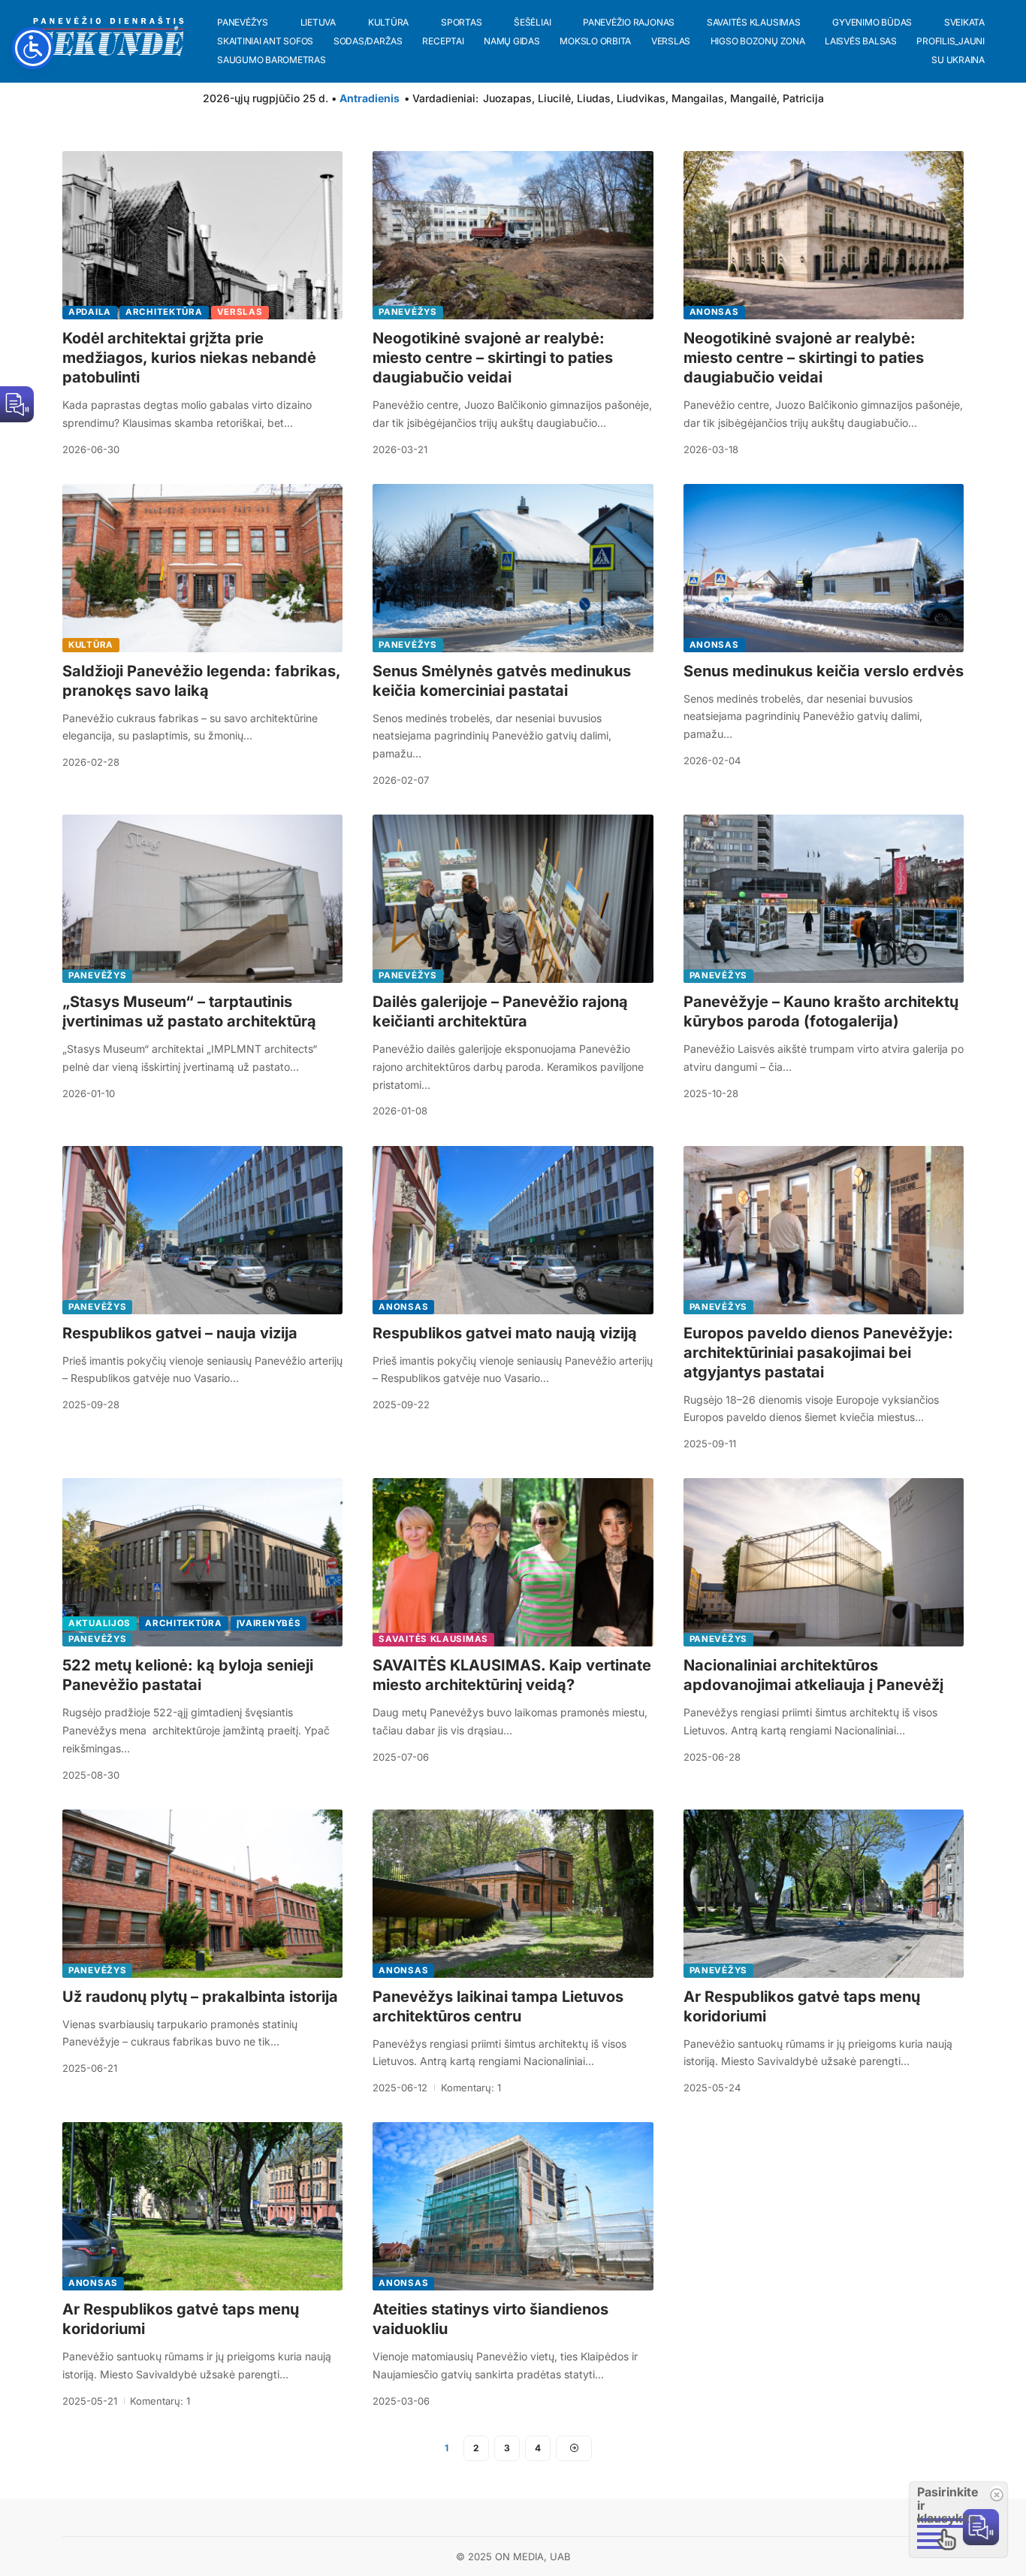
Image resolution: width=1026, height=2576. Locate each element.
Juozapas (507, 98)
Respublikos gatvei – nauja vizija (180, 1333)
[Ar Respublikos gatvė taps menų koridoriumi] (824, 1894)
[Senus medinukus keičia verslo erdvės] (824, 568)
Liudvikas (641, 98)
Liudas (594, 98)
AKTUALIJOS (100, 1623)
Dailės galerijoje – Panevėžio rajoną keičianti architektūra (500, 1011)
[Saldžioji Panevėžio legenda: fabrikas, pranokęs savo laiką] (202, 568)
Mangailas (698, 98)
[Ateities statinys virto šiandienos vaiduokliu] (513, 2206)
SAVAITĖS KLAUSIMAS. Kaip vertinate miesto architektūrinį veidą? (512, 1675)
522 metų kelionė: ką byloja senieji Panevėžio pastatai (188, 1675)
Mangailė (753, 98)
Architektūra (164, 312)
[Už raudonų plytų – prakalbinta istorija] (202, 1894)
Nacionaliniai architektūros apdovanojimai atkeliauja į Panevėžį (813, 1675)
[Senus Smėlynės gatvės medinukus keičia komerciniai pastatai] (513, 568)
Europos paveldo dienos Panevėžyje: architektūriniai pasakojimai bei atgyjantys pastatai (818, 1353)
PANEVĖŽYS (407, 312)
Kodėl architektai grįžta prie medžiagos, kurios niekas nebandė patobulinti (189, 358)
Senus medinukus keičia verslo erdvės (824, 671)
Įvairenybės (269, 1623)
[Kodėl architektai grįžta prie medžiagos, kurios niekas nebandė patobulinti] (202, 235)
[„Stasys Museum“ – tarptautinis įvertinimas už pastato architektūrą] (202, 899)
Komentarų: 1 (471, 2088)
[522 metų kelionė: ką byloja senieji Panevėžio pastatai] (202, 1562)
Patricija (803, 98)
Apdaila (90, 312)
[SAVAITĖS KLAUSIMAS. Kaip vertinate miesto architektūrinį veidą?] (513, 1562)
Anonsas (714, 312)
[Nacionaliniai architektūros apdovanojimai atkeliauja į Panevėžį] (824, 1562)
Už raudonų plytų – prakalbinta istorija (200, 1997)
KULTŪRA (91, 645)
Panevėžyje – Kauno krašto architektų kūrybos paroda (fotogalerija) (821, 1011)
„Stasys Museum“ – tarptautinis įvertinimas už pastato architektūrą (189, 1011)
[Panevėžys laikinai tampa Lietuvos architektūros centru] (513, 1894)
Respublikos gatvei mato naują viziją (505, 1333)
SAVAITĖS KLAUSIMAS (433, 1639)
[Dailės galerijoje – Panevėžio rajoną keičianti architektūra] (513, 899)
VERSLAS (240, 312)
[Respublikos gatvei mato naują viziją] (513, 1230)
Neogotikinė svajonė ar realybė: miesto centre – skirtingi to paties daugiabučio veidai (493, 358)
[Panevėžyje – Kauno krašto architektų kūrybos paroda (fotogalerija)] (824, 899)
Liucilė (554, 98)
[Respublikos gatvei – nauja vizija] (202, 1230)
